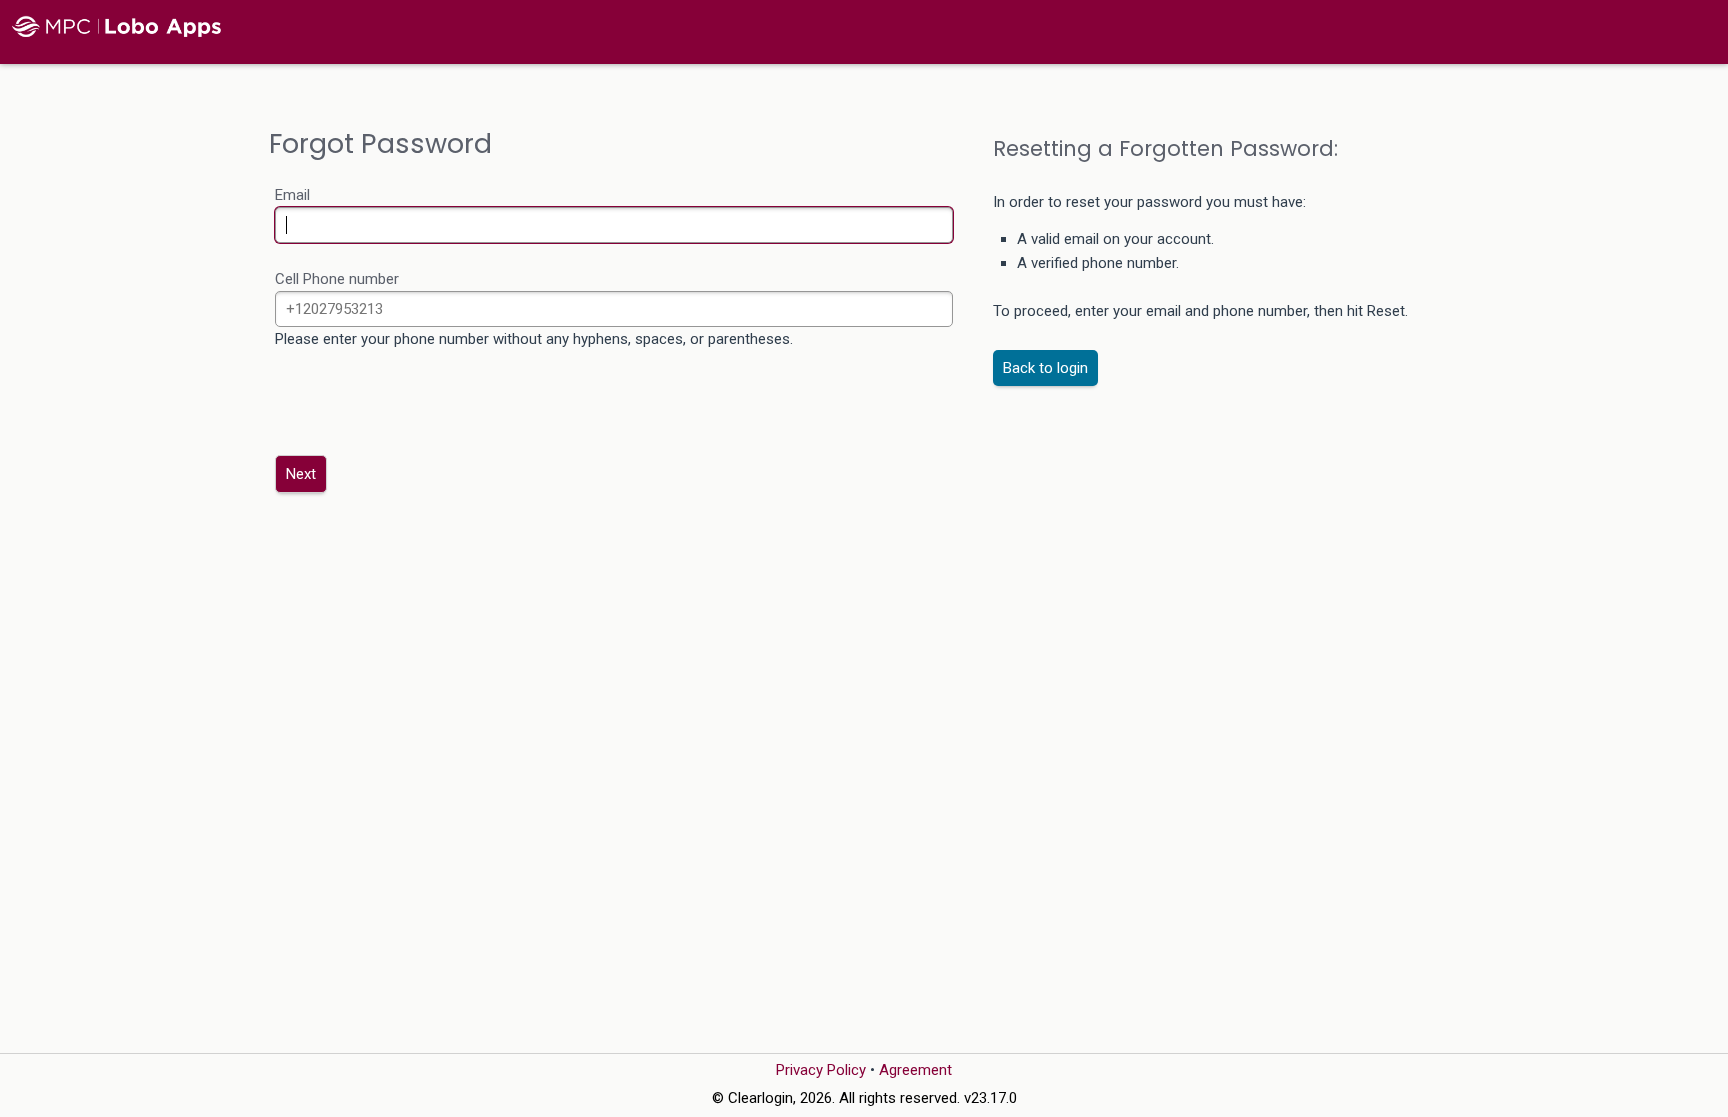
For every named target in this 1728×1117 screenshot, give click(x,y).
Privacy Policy (821, 1070)
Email (292, 195)
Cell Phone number (337, 279)
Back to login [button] (1045, 368)
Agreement (915, 1070)
